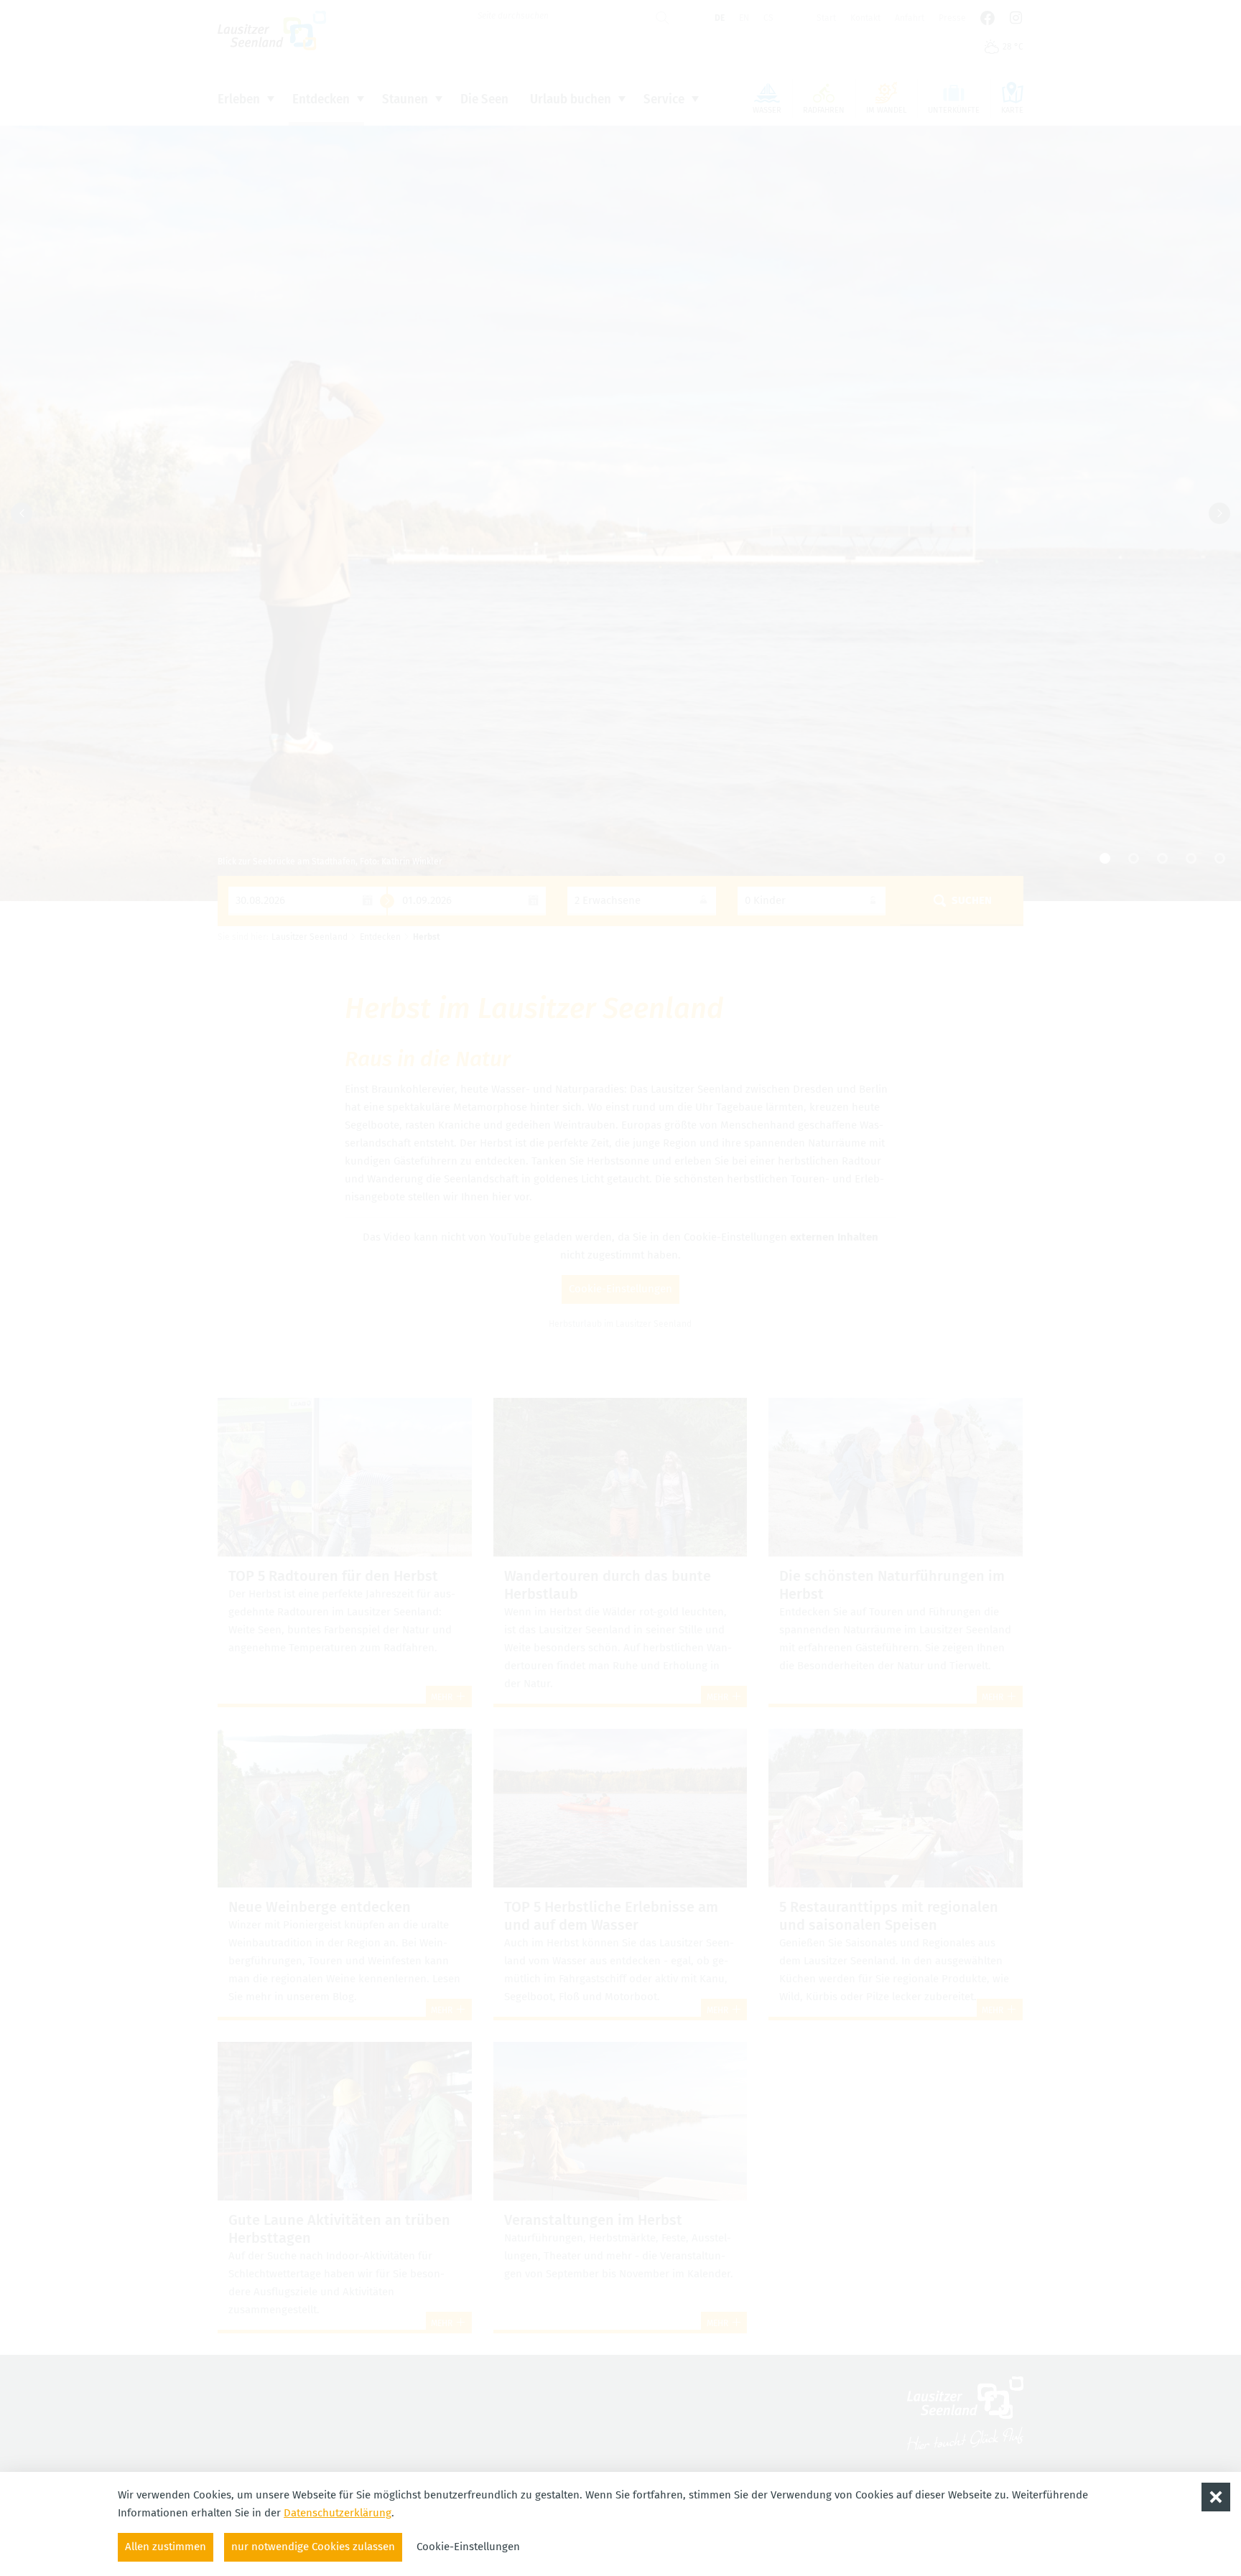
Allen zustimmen (166, 2547)
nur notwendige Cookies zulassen (313, 2547)
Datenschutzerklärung (338, 2513)
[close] (1216, 2497)
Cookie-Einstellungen (468, 2547)
